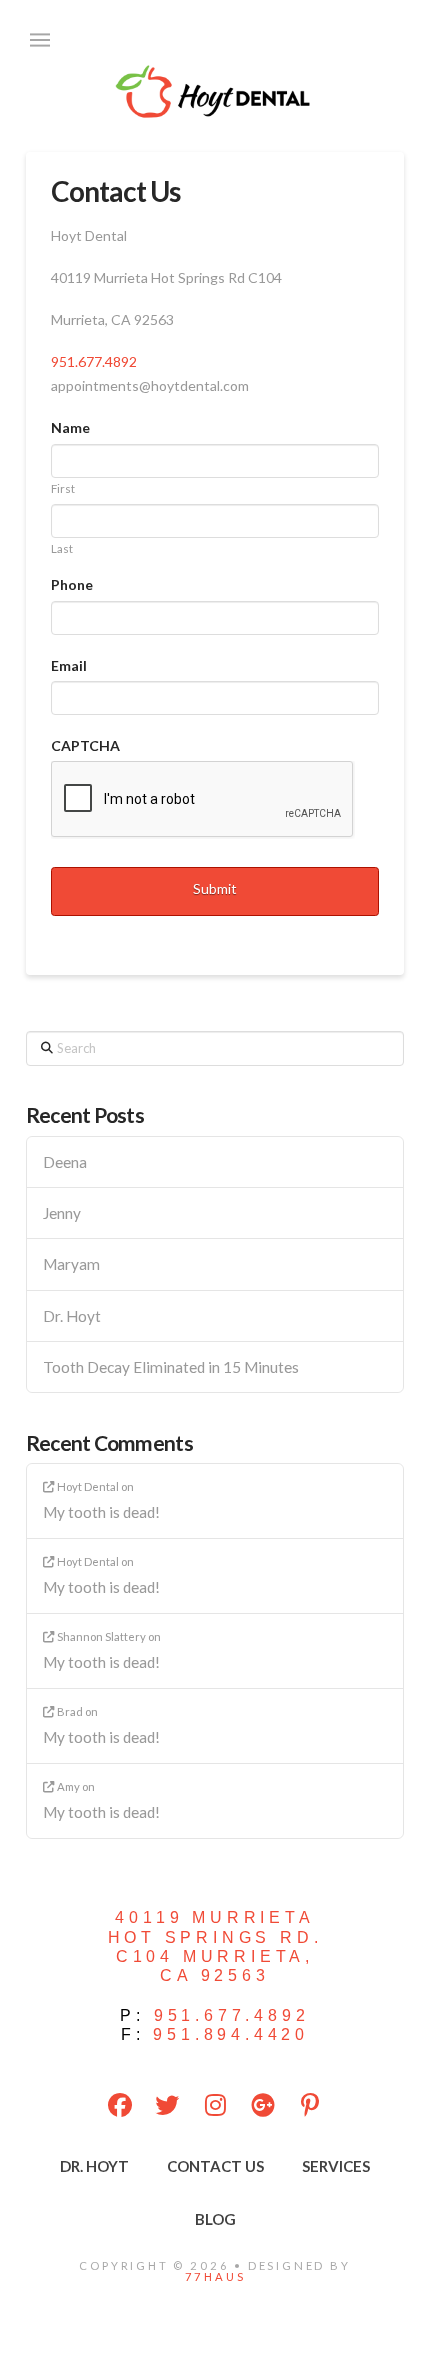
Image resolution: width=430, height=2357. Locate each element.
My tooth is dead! (101, 1512)
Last (62, 549)
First (63, 489)
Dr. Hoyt (72, 1316)
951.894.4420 (231, 2034)
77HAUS (215, 2276)
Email (69, 665)
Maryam (71, 1264)
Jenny (62, 1213)
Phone (72, 584)
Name (70, 427)
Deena (65, 1162)
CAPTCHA (85, 745)
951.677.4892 (94, 361)
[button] (40, 40)
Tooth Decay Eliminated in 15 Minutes (171, 1367)
